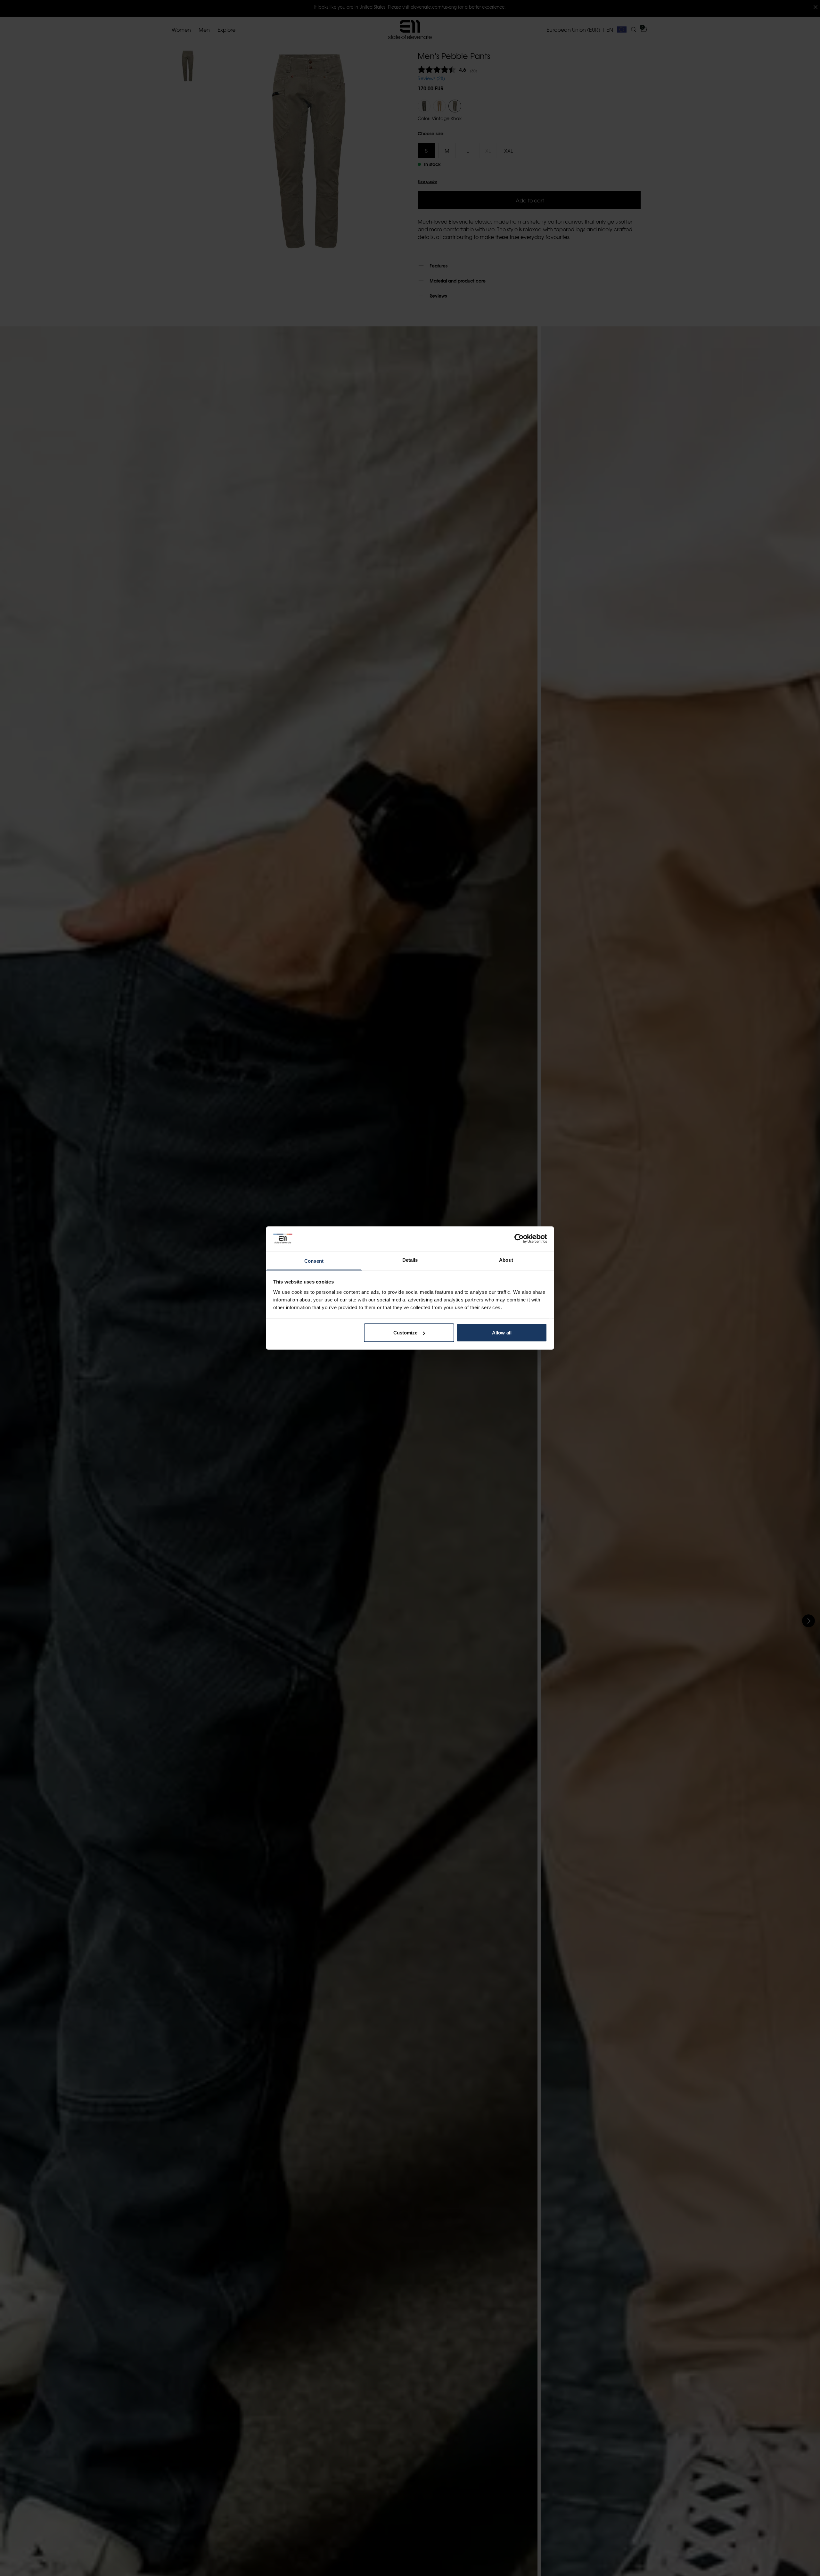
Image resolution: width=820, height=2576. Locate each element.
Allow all (502, 1333)
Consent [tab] (314, 1261)
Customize (406, 1333)
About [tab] (506, 1260)
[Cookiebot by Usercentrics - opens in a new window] (519, 1239)
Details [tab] (410, 1260)
